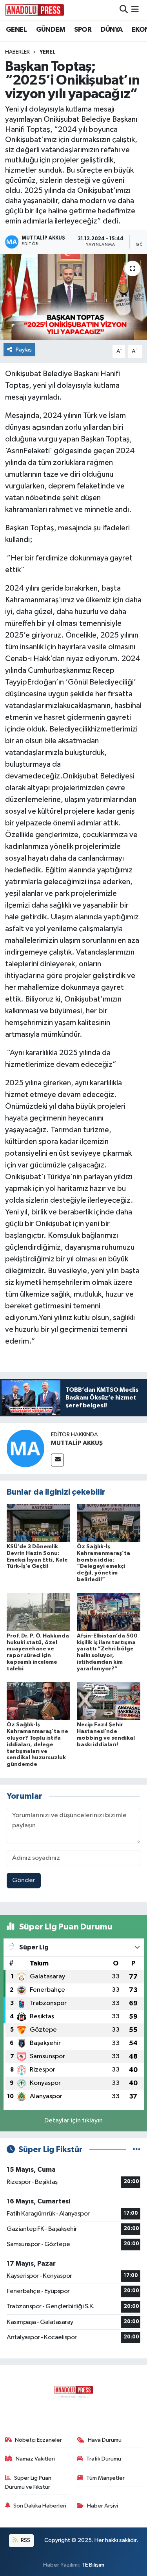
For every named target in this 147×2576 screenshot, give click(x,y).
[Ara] (124, 10)
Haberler (17, 52)
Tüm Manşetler (105, 2478)
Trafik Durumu (104, 2459)
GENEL (16, 30)
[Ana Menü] (135, 10)
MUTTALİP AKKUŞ (77, 1443)
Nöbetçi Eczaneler (38, 2440)
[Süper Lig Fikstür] (137, 2150)
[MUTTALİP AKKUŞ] (25, 1448)
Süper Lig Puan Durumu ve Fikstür (28, 2482)
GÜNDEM (51, 30)
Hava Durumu (105, 2440)
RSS (25, 2540)
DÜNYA (112, 30)
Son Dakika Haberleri (40, 2506)
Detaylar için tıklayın (73, 2121)
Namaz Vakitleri (35, 2459)
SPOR (83, 30)
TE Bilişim (93, 2565)
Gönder (24, 1880)
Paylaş (24, 350)
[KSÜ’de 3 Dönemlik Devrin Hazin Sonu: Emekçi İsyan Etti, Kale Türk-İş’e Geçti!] (38, 1523)
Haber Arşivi (103, 2506)
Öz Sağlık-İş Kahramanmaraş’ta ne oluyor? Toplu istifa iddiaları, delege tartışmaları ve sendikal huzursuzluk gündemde (37, 1745)
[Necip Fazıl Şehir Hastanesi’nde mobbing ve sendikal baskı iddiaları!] (109, 1701)
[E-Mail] (57, 1460)
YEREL (47, 52)
